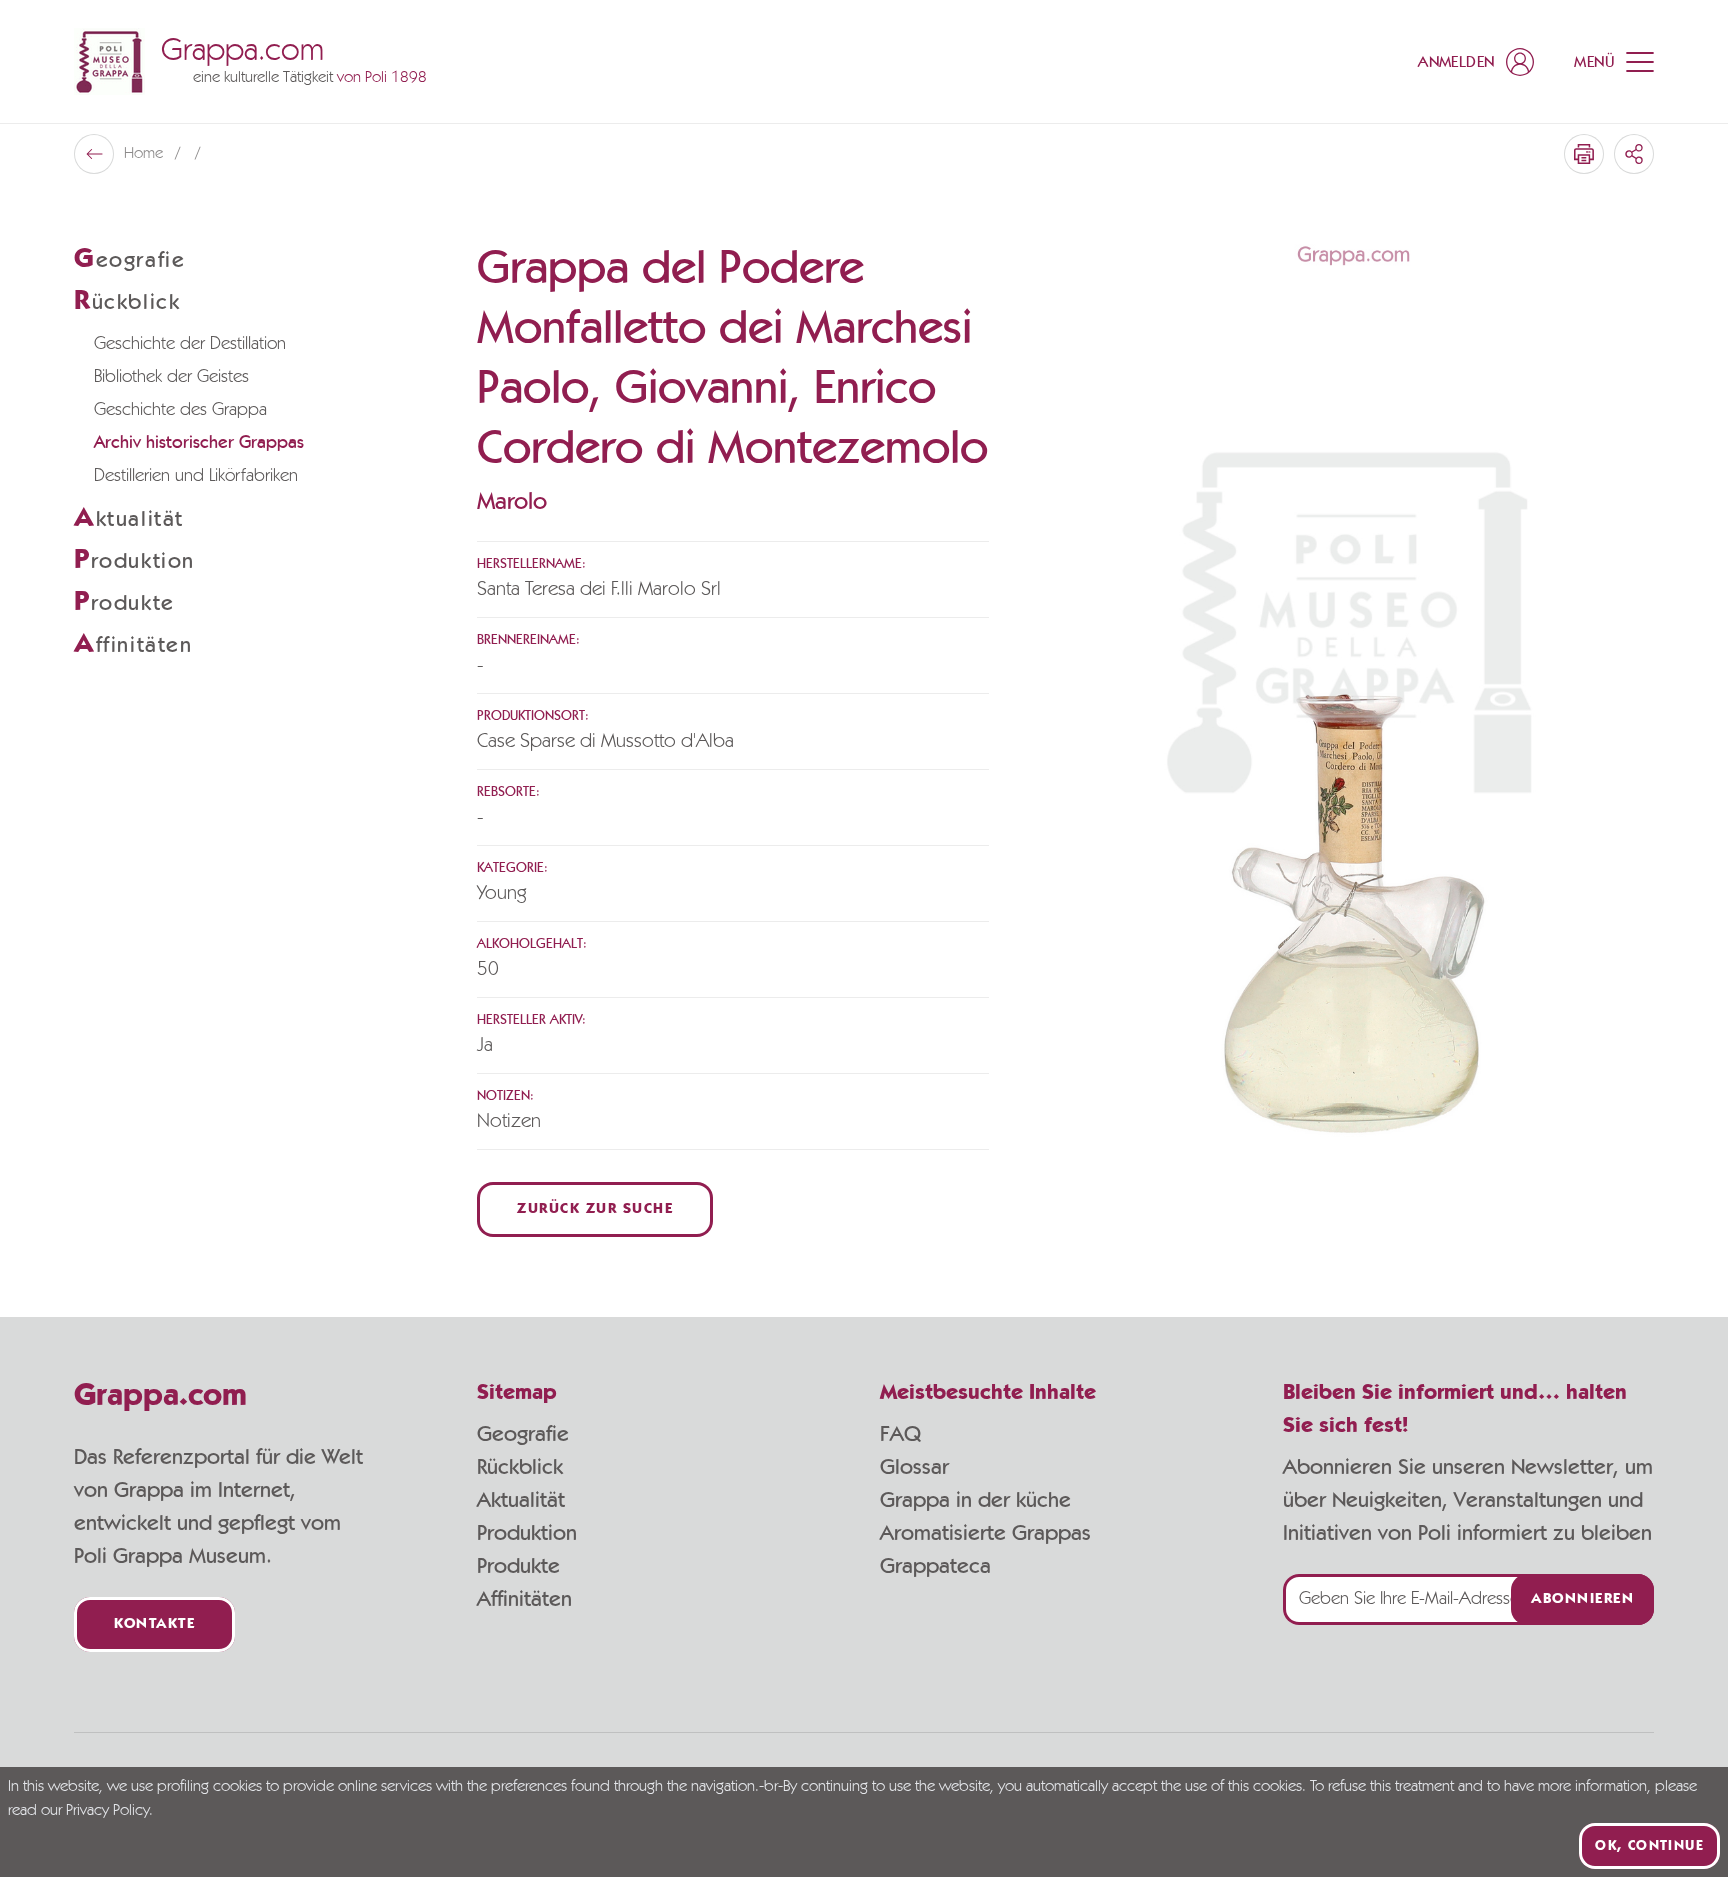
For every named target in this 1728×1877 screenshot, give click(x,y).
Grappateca (935, 1566)
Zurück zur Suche (595, 1209)
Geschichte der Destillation (190, 344)
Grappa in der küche (975, 1500)
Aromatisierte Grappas (985, 1533)
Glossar (914, 1467)
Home (145, 154)
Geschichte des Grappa (180, 410)
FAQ (900, 1434)
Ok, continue (1649, 1846)
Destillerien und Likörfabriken (196, 476)
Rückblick (520, 1467)
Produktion (527, 1533)
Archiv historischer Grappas (199, 443)
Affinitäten (524, 1599)
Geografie (523, 1434)
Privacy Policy (107, 1811)
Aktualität (521, 1500)
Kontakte (154, 1624)
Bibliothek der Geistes (171, 377)
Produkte (518, 1566)
